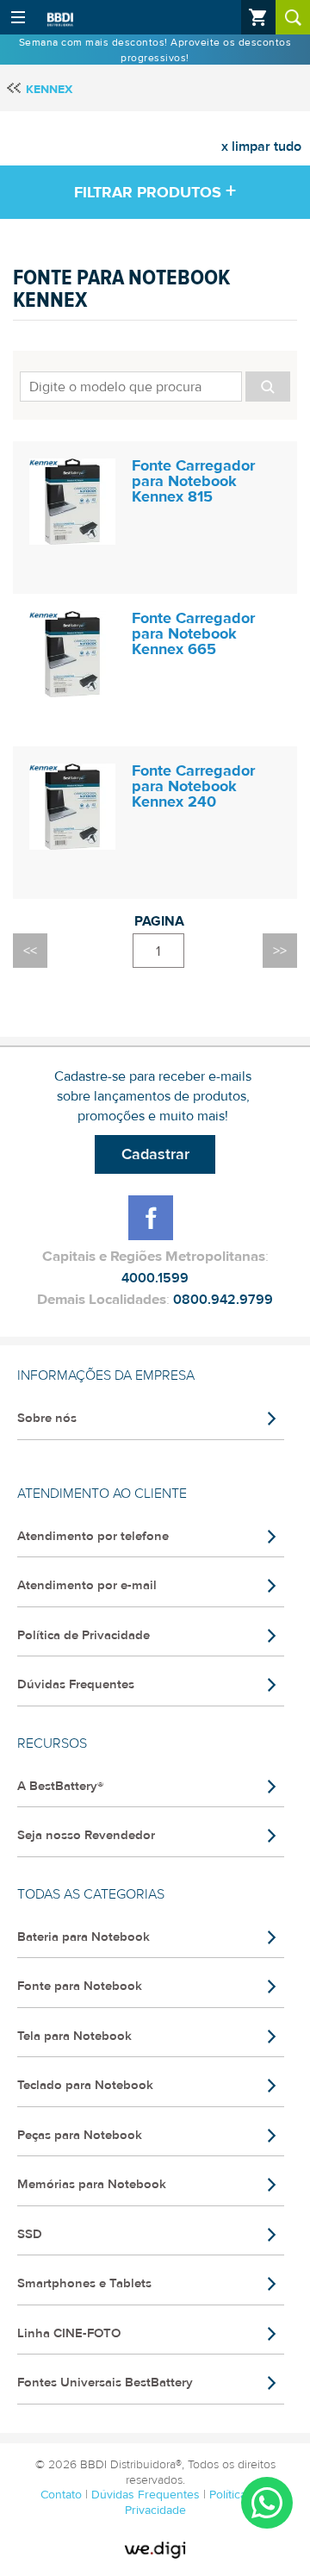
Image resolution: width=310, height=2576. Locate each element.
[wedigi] (155, 2550)
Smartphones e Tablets (84, 2283)
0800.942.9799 (223, 1300)
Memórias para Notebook (92, 2184)
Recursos (52, 1743)
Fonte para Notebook (80, 1986)
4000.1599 (155, 1278)
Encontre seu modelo (155, 384)
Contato (63, 2495)
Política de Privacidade (84, 1635)
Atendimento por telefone (93, 1536)
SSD (30, 2234)
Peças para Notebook (80, 2135)
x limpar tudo (261, 147)
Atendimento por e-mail (87, 1585)
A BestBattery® (60, 1786)
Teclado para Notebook (85, 2085)
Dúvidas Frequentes (76, 1684)
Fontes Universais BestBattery (105, 2383)
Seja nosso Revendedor (86, 1835)
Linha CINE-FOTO (69, 2333)
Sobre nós (47, 1418)
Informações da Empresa (106, 1375)
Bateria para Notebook (84, 1937)
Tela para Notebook (74, 2036)
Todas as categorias (91, 1894)
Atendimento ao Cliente (102, 1494)
